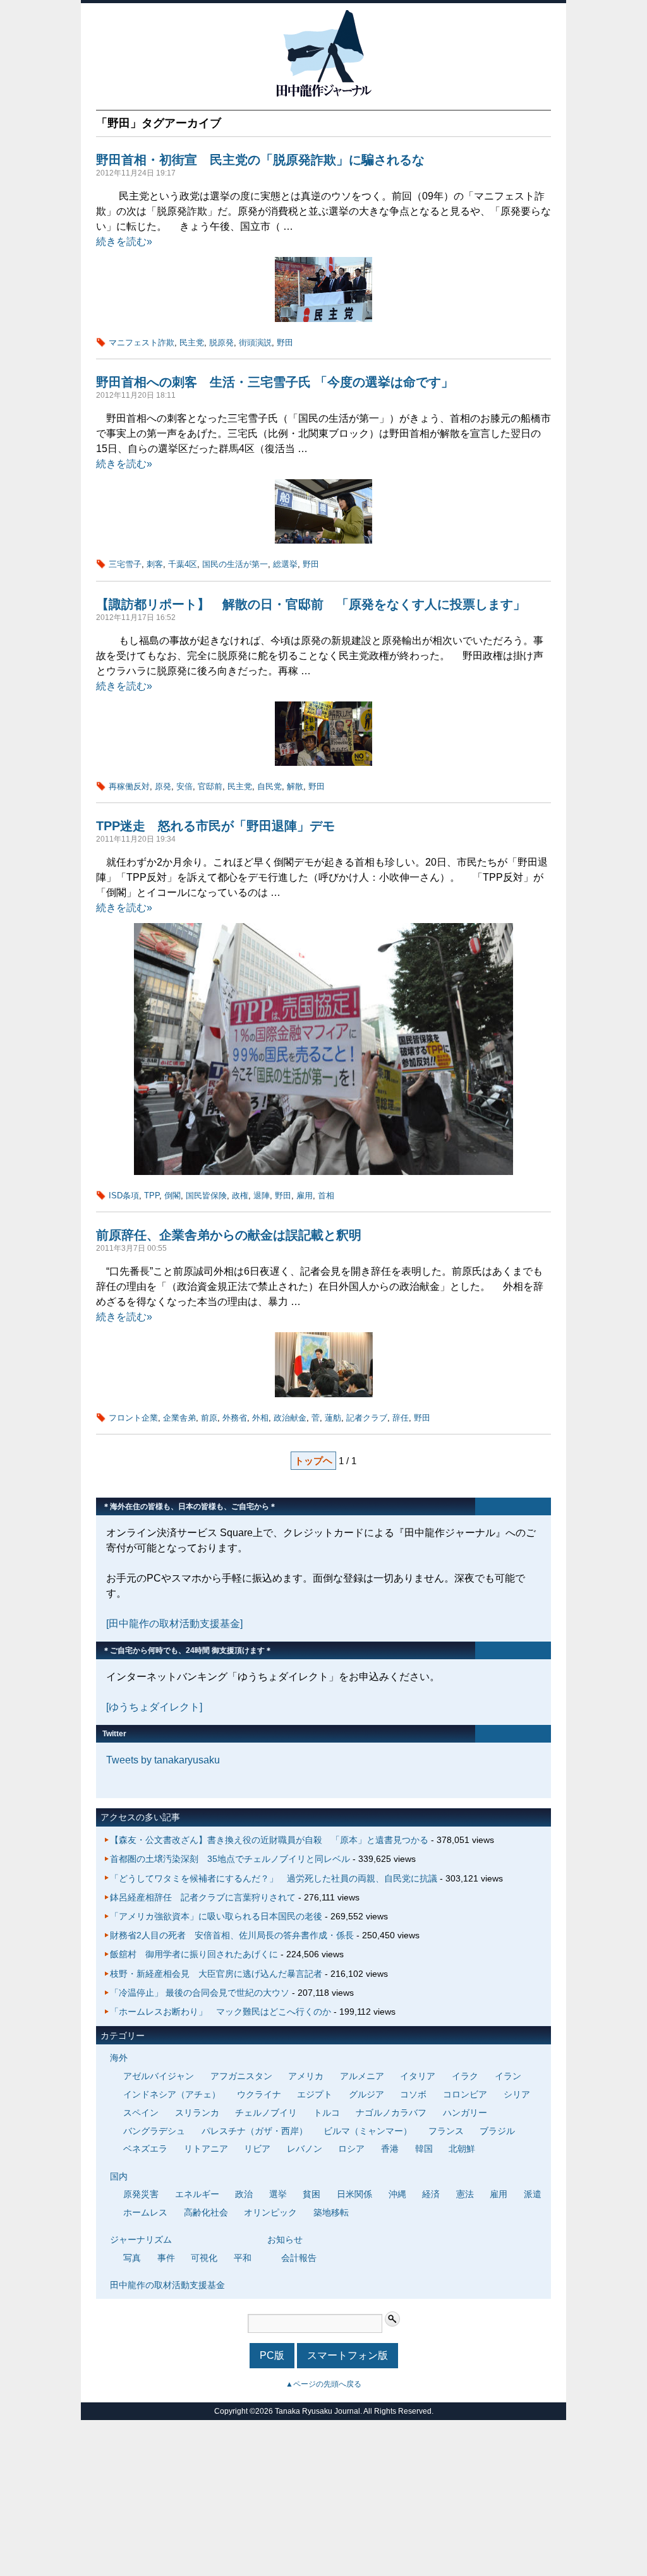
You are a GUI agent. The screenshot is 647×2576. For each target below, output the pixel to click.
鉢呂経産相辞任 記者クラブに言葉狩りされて (203, 1897)
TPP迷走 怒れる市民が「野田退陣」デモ (222, 826)
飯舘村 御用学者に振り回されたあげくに (194, 1954)
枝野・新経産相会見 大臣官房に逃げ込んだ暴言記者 (216, 1974)
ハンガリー (465, 2113)
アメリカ (306, 2076)
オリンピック (270, 2212)
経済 (431, 2194)
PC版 (272, 2355)
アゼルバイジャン (159, 2076)
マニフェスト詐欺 (142, 343)
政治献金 (290, 1418)
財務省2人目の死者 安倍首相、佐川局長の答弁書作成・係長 (232, 1935)
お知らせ (285, 2239)
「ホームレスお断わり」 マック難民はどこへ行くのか (221, 2012)
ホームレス (145, 2212)
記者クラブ (367, 1418)
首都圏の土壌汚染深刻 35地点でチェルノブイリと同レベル (230, 1859)
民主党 (192, 343)
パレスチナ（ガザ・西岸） (255, 2131)
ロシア (351, 2149)
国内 (119, 2176)
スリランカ (197, 2113)
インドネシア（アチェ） (172, 2094)
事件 (166, 2258)
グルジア (366, 2094)
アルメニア (362, 2076)
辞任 (401, 1418)
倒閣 (172, 1196)
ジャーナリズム (141, 2239)
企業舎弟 (179, 1418)
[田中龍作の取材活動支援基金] (174, 1624)
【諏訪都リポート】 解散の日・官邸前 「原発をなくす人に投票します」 (311, 604)
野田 (285, 343)
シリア (517, 2094)
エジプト (315, 2094)
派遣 (533, 2194)
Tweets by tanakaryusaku (163, 1760)
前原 (209, 1418)
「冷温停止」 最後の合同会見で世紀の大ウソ (200, 1993)
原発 (163, 786)
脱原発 (221, 343)
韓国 (424, 2149)
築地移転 (331, 2212)
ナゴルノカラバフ (391, 2113)
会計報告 (299, 2258)
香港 (390, 2149)
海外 (119, 2058)
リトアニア (206, 2149)
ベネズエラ (145, 2149)
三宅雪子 (125, 564)
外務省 (235, 1418)
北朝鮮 (462, 2149)
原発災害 (141, 2194)
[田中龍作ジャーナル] (323, 94)
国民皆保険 (206, 1196)
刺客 (155, 564)
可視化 (204, 2258)
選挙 (278, 2194)
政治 (244, 2194)
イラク (465, 2076)
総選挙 (285, 564)
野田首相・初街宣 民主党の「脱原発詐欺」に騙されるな (260, 160)
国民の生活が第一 (235, 564)
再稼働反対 (129, 786)
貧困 (311, 2194)
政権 (240, 1196)
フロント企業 (133, 1418)
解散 (295, 786)
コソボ (413, 2094)
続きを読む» (124, 241)
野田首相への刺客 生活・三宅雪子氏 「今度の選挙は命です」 (275, 382)
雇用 (305, 1196)
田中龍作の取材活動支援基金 (167, 2285)
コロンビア (465, 2094)
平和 (243, 2258)
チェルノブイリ (266, 2113)
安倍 (184, 786)
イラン (508, 2076)
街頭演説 (255, 343)
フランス (446, 2131)
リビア (257, 2149)
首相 (326, 1196)
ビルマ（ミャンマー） (368, 2131)
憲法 (465, 2194)
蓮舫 (333, 1418)
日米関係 (354, 2194)
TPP (152, 1196)
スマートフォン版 (348, 2355)
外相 (260, 1418)
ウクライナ (259, 2094)
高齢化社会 (206, 2212)
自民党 (269, 786)
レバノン (305, 2149)
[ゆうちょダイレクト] (154, 1707)
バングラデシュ (154, 2131)
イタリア (418, 2076)
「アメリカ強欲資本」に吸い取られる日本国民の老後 (216, 1916)
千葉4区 (183, 564)
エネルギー (197, 2194)
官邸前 (210, 786)
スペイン (141, 2113)
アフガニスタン (241, 2076)
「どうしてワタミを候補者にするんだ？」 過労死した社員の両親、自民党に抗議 (274, 1878)
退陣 (262, 1196)
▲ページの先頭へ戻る (323, 2384)
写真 (132, 2258)
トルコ (327, 2113)
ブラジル (497, 2131)
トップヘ (313, 1461)
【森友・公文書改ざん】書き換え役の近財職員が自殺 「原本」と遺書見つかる (269, 1840)
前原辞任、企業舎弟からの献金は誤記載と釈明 (229, 1235)
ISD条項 (124, 1196)
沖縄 (397, 2194)
